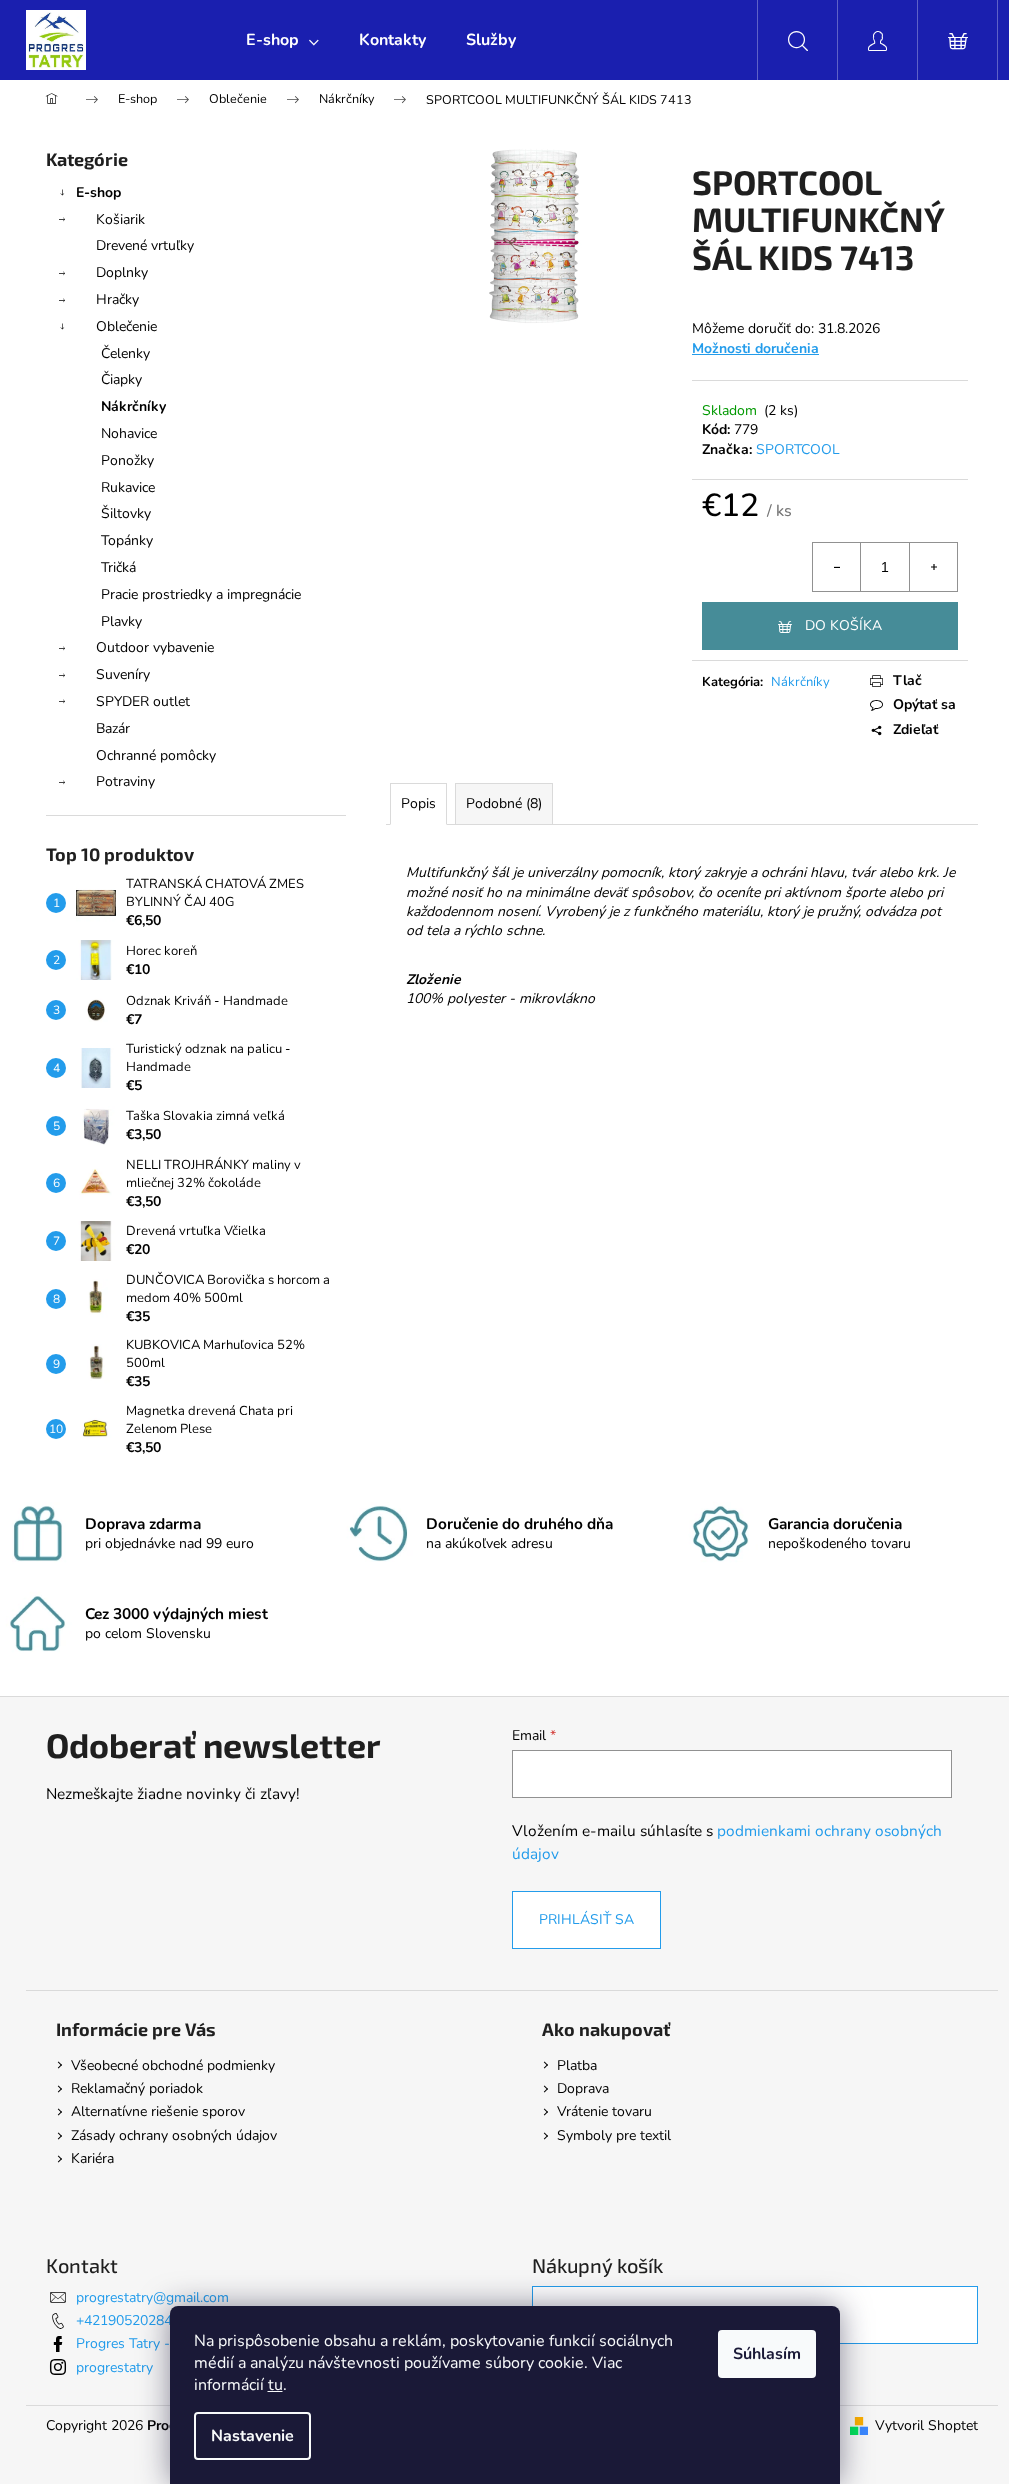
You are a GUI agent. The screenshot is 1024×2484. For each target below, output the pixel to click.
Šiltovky (126, 513)
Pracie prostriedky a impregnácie (201, 594)
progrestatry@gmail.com (152, 2297)
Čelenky (125, 353)
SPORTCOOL (798, 449)
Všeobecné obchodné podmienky (173, 2065)
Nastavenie (252, 2436)
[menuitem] (282, 40)
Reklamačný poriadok (137, 2088)
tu (275, 2385)
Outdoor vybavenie (155, 647)
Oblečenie (126, 326)
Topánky (127, 540)
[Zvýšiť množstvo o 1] (933, 567)
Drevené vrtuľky (145, 245)
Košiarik (120, 219)
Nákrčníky (133, 406)
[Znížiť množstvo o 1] (837, 567)
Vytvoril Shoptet (926, 2425)
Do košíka (843, 625)
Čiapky (121, 379)
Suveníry (123, 674)
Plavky (121, 621)
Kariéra (92, 2158)
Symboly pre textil (614, 2135)
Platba (577, 2065)
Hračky (117, 299)
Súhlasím (767, 2354)
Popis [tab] (418, 803)
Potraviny (125, 781)
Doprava (583, 2088)
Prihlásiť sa (586, 1919)
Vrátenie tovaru (604, 2111)
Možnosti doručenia (755, 348)
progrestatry (114, 2367)
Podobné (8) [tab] (504, 803)
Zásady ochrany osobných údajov (174, 2135)
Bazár (113, 728)
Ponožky (127, 460)
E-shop (98, 192)
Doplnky (122, 272)
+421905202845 (128, 2320)
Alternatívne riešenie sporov (158, 2111)
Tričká (118, 567)
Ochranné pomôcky (156, 755)
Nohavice (129, 433)
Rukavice (128, 487)
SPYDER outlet (143, 701)
